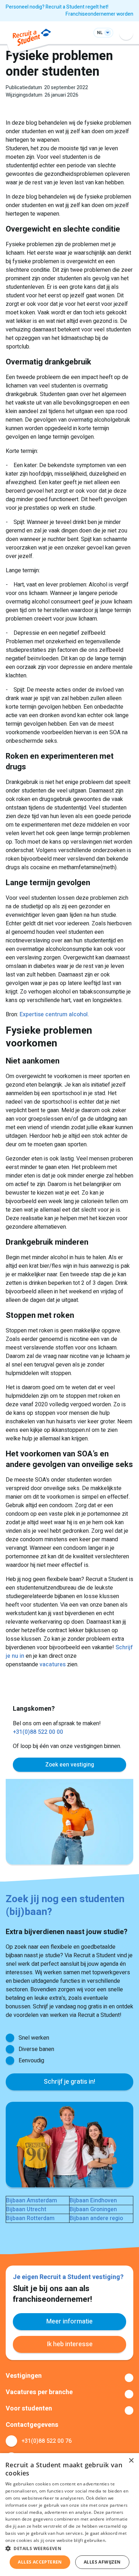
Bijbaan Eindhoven (93, 2201)
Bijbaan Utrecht (26, 2209)
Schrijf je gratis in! (69, 2082)
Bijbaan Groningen (93, 2209)
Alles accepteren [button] (40, 2562)
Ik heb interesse (70, 2344)
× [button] (131, 2461)
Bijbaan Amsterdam (32, 2201)
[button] (69, 2548)
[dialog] (69, 2515)
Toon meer (69, 2378)
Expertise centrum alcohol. (54, 1014)
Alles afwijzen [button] (102, 2562)
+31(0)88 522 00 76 (47, 2441)
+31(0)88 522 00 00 (38, 1732)
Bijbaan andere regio (96, 2218)
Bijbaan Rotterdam (30, 2218)
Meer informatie (69, 2321)
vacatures (53, 1665)
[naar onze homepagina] (32, 39)
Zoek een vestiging (70, 1765)
